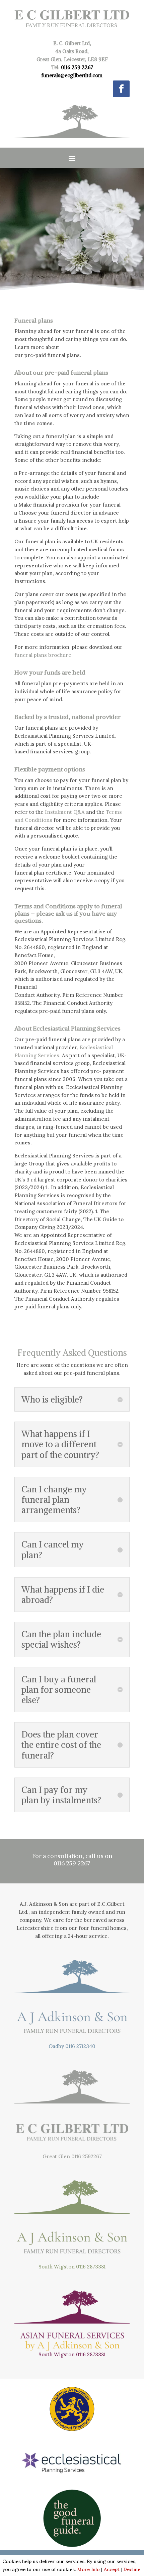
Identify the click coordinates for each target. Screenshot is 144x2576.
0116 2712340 (80, 2046)
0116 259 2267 (77, 67)
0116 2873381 (91, 2267)
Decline (132, 2569)
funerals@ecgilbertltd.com (72, 75)
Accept (112, 2569)
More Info (88, 2569)
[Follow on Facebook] (121, 89)
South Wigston (57, 2267)
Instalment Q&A (65, 812)
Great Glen (56, 2156)
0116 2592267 (87, 2156)
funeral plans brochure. (44, 655)
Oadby (56, 2046)
